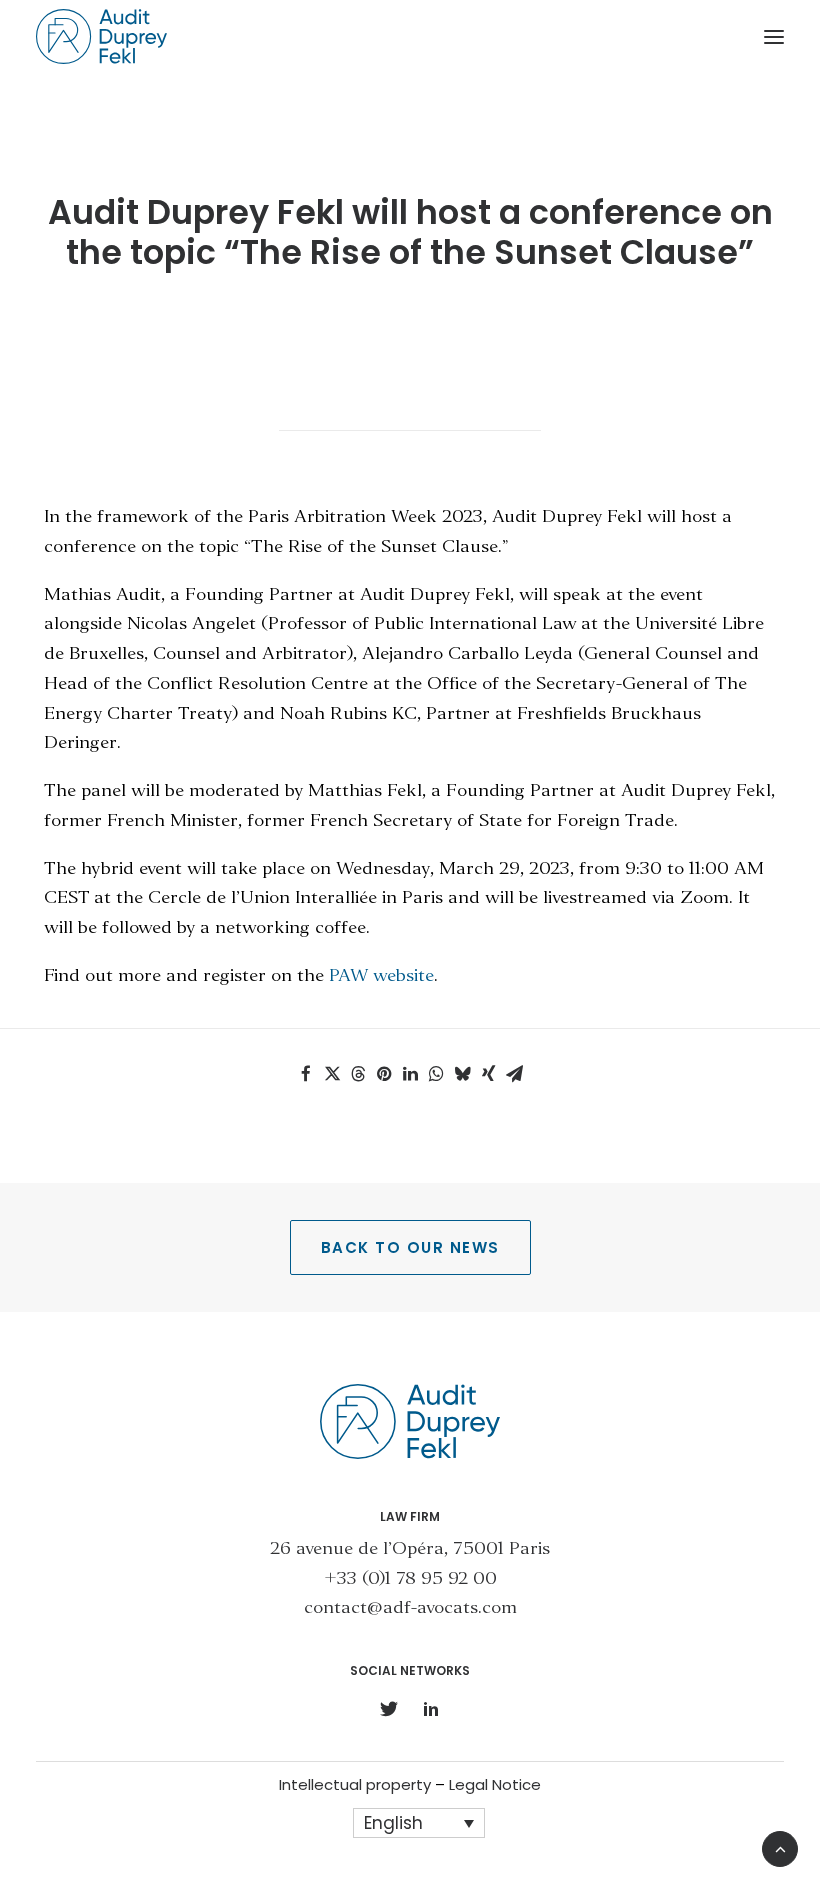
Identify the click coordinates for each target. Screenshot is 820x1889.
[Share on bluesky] (462, 1074)
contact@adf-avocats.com (410, 1608)
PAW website (381, 976)
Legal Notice (495, 1784)
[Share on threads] (358, 1074)
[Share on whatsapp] (436, 1074)
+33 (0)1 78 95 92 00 (410, 1579)
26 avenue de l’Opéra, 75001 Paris (410, 1549)
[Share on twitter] (332, 1074)
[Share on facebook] (306, 1074)
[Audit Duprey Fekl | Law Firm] (101, 36)
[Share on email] (514, 1074)
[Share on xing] (488, 1074)
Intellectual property (355, 1784)
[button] (774, 36)
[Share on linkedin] (410, 1074)
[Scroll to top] (780, 1846)
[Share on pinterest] (384, 1074)
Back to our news (410, 1247)
